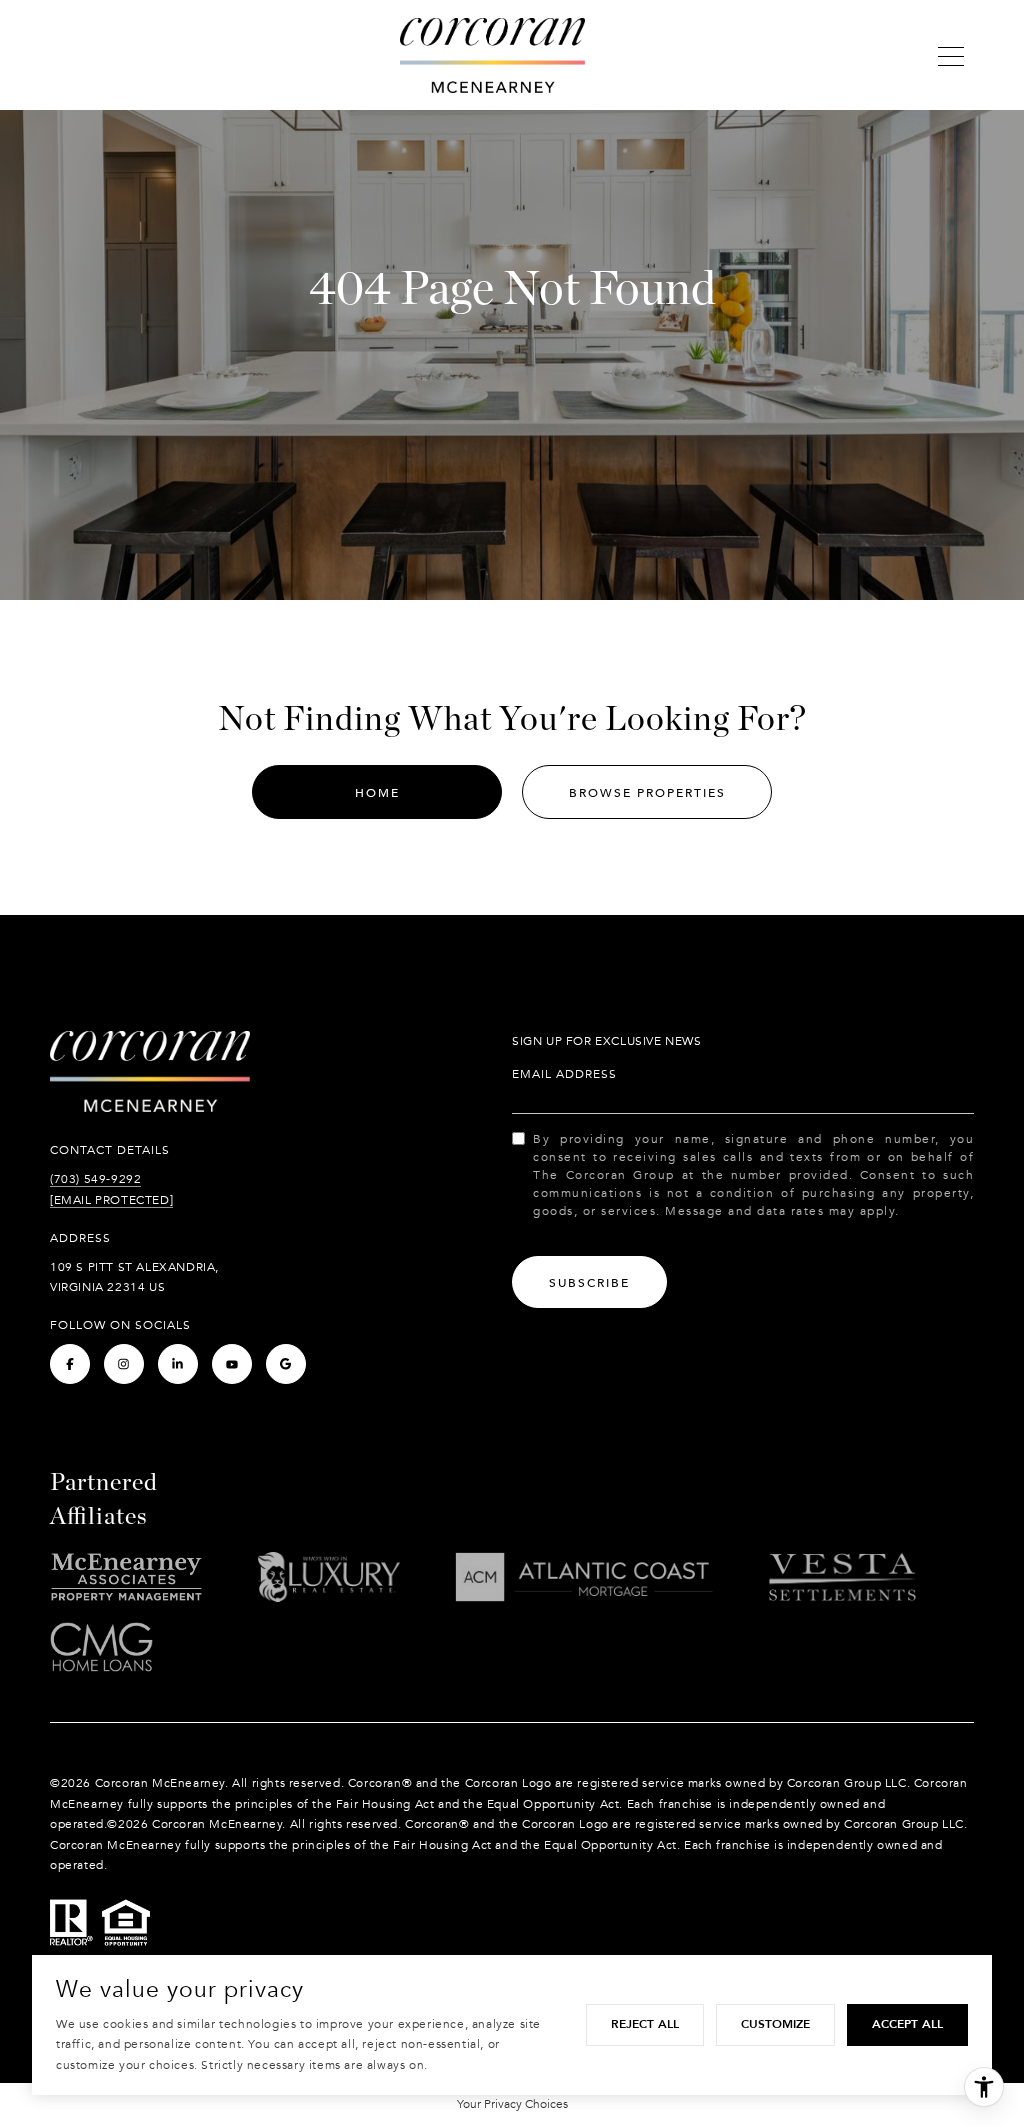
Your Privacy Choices (512, 2104)
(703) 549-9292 (95, 1179)
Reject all (645, 2024)
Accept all (907, 2024)
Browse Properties (647, 793)
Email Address (564, 1074)
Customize (775, 2024)
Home (377, 793)
